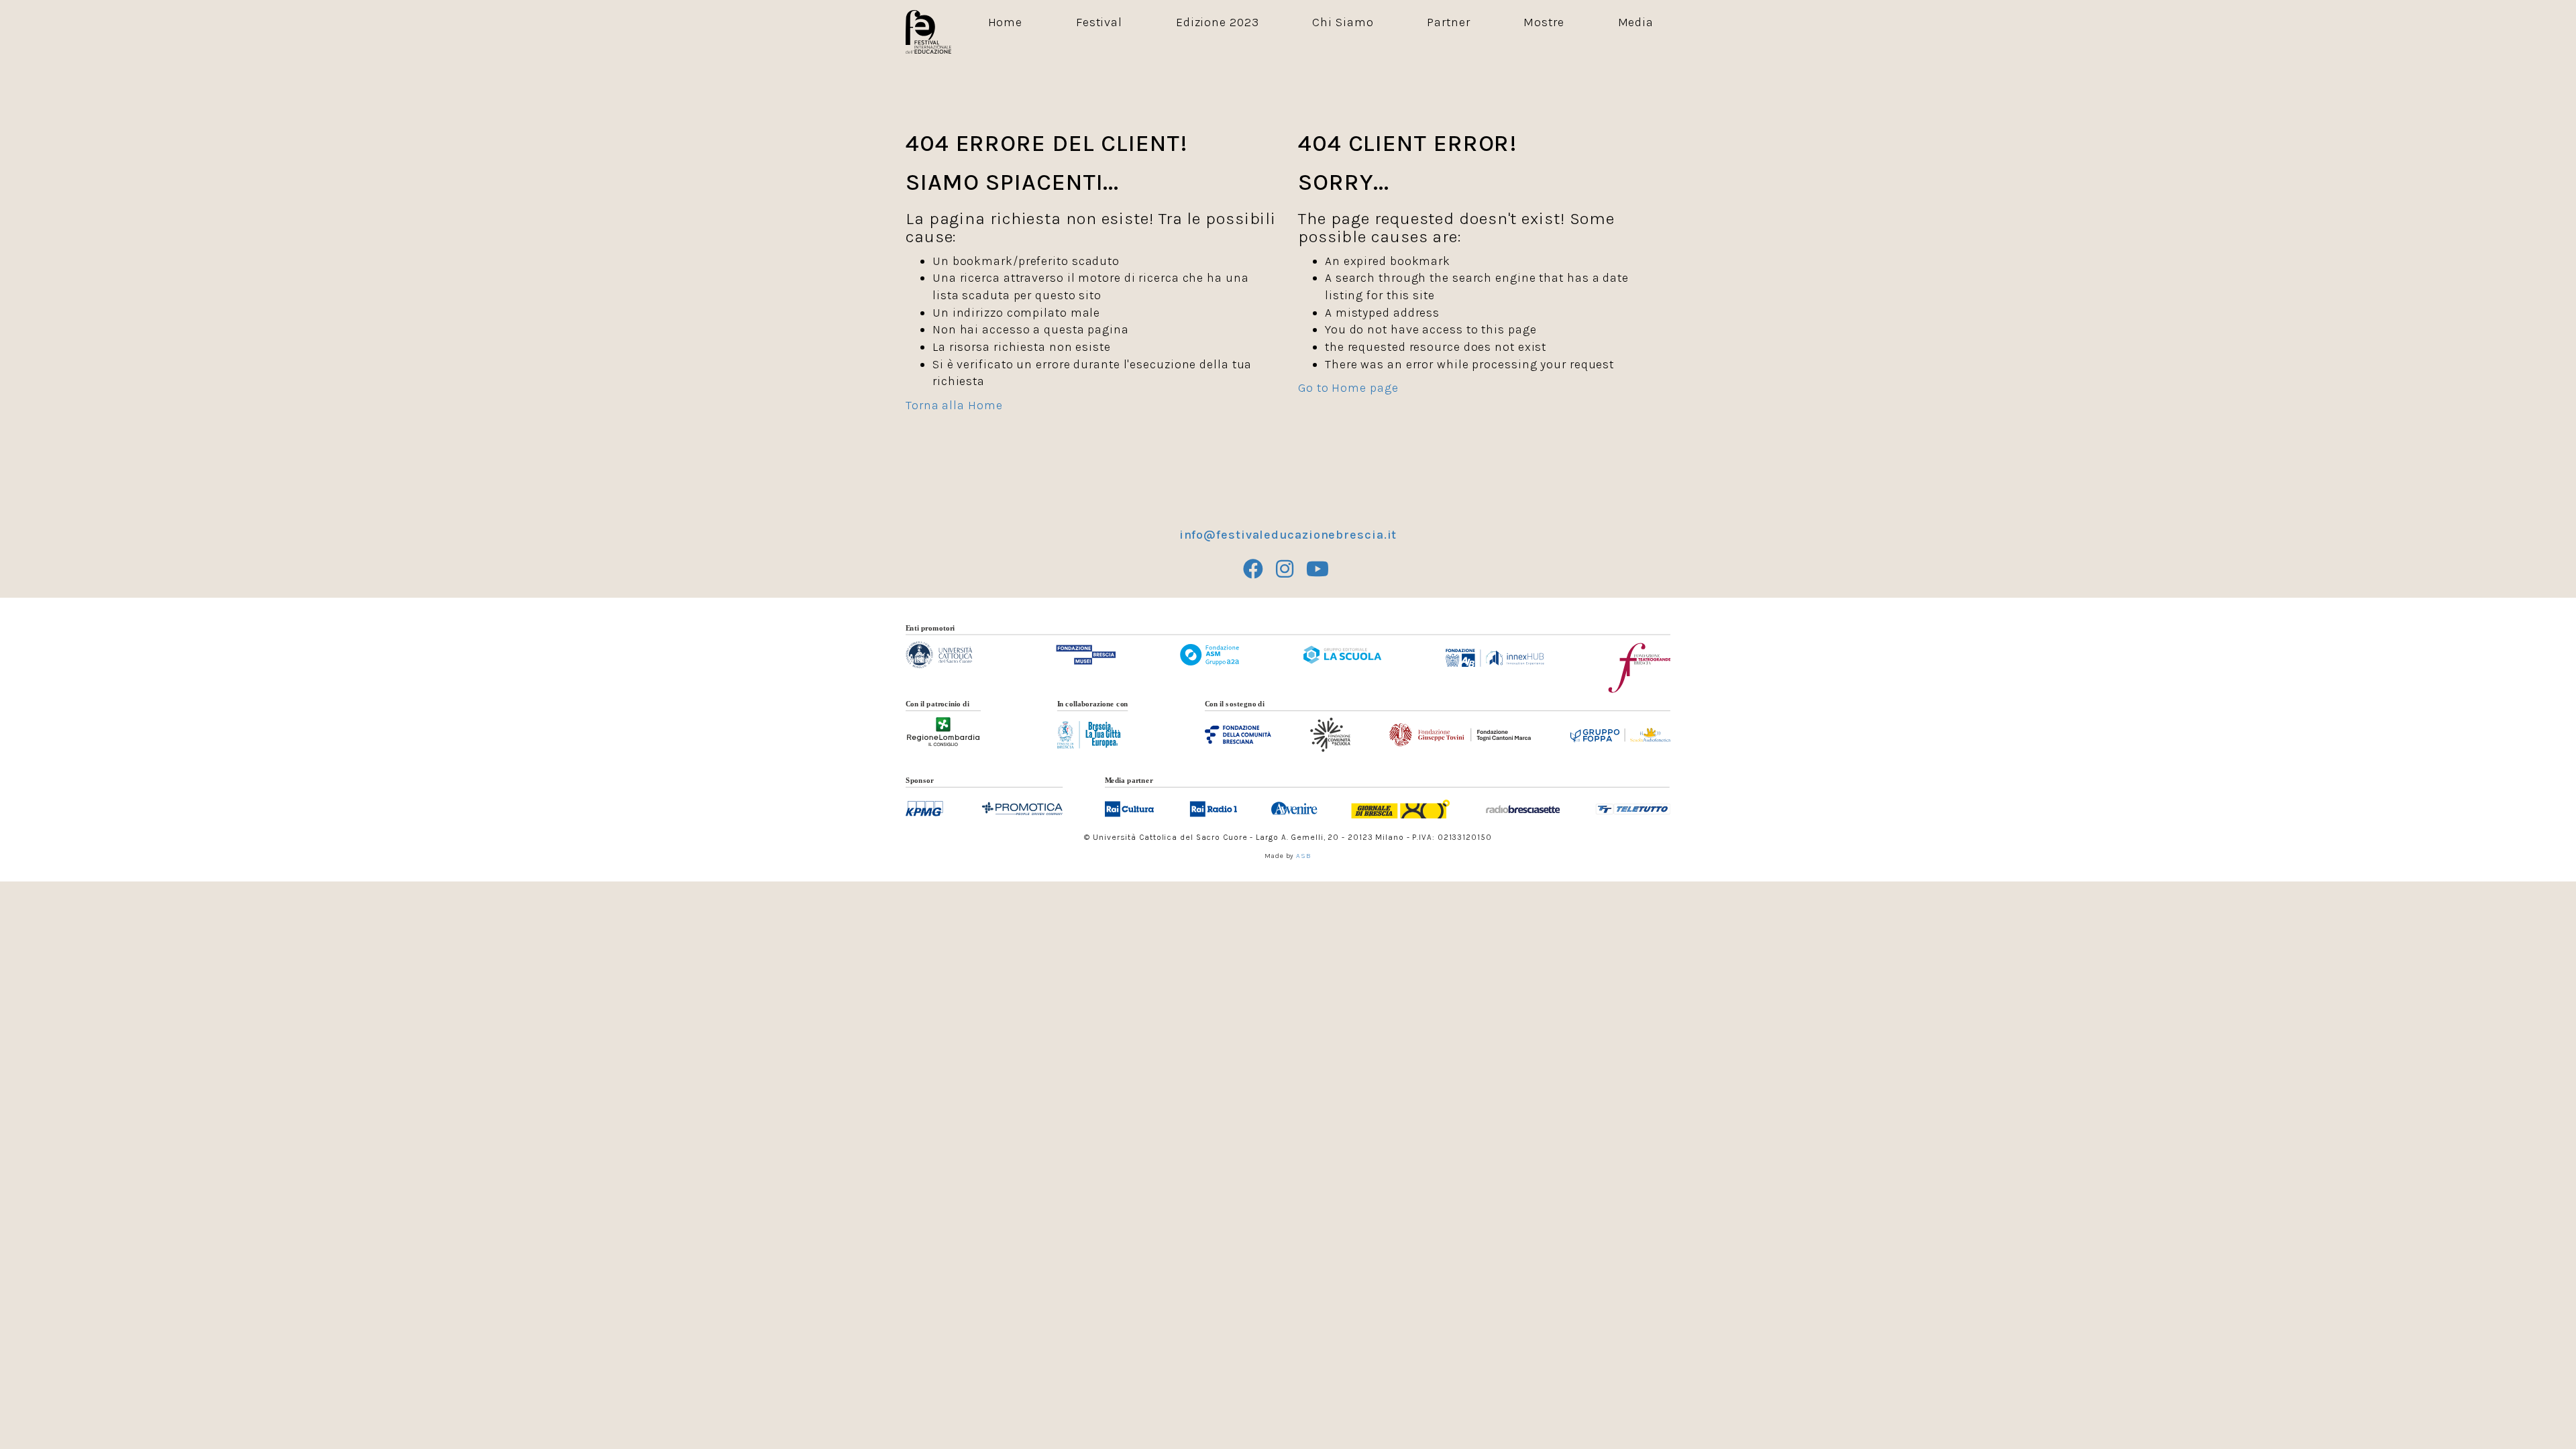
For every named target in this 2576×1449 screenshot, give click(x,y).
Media (1636, 22)
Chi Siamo (1343, 22)
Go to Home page (1348, 388)
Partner (1448, 22)
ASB (1304, 856)
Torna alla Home (954, 405)
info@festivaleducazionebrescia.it (1288, 535)
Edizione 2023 (1218, 22)
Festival (1099, 22)
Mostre (1544, 22)
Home (1006, 22)
